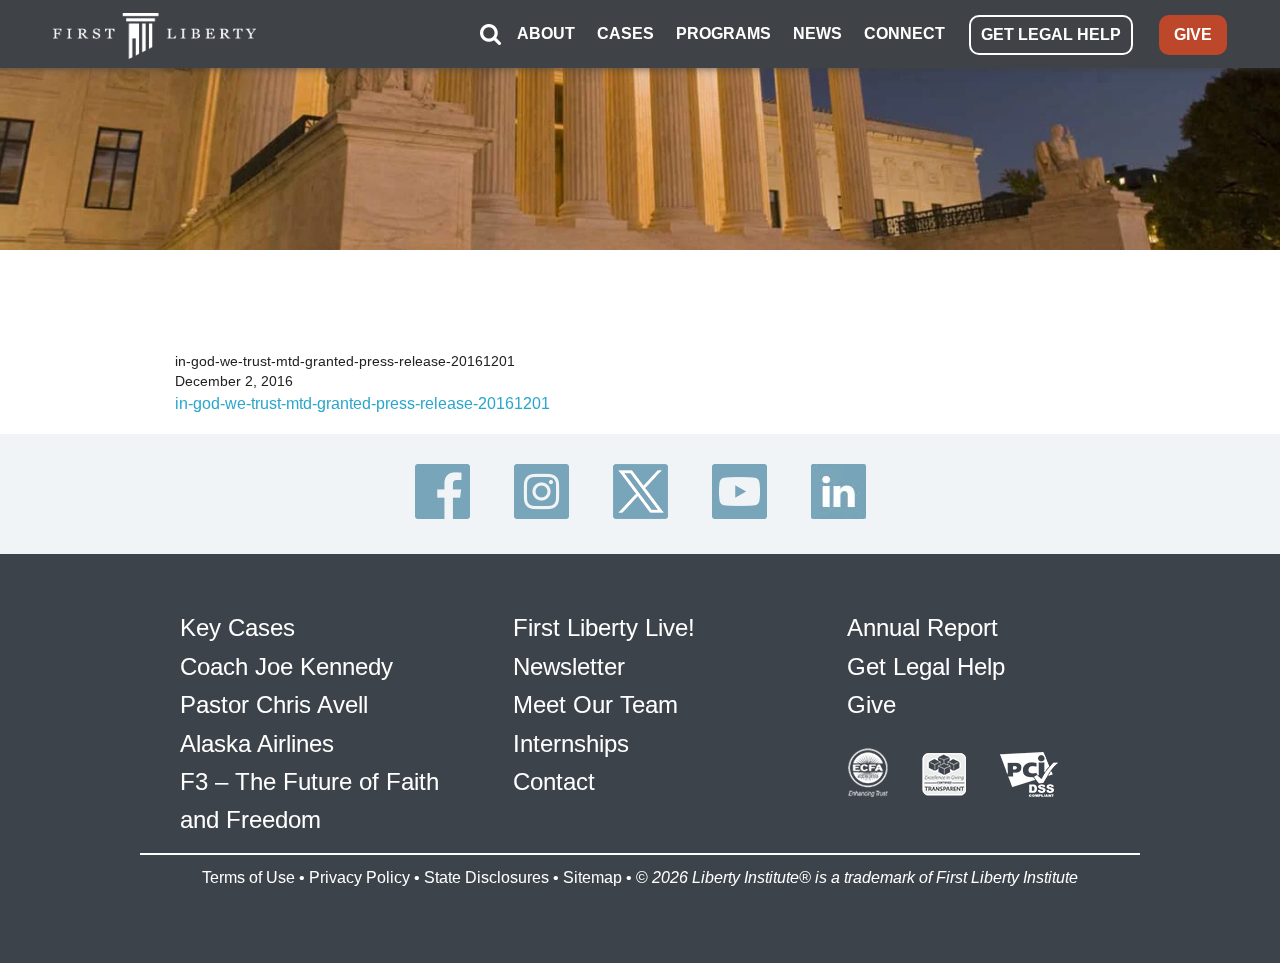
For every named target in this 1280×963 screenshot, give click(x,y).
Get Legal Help (926, 666)
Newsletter (569, 666)
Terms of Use (248, 877)
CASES (625, 33)
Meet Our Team (595, 704)
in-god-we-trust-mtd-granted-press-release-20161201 (362, 403)
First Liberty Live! (604, 627)
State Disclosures (486, 877)
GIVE (1193, 34)
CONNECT (904, 33)
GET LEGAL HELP (1051, 34)
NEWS (817, 33)
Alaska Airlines (257, 743)
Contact (554, 781)
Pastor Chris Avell (274, 704)
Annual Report (922, 627)
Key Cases (237, 627)
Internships (571, 743)
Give (871, 704)
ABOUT (546, 33)
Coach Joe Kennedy (286, 666)
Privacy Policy (359, 877)
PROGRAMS (723, 33)
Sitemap (592, 877)
